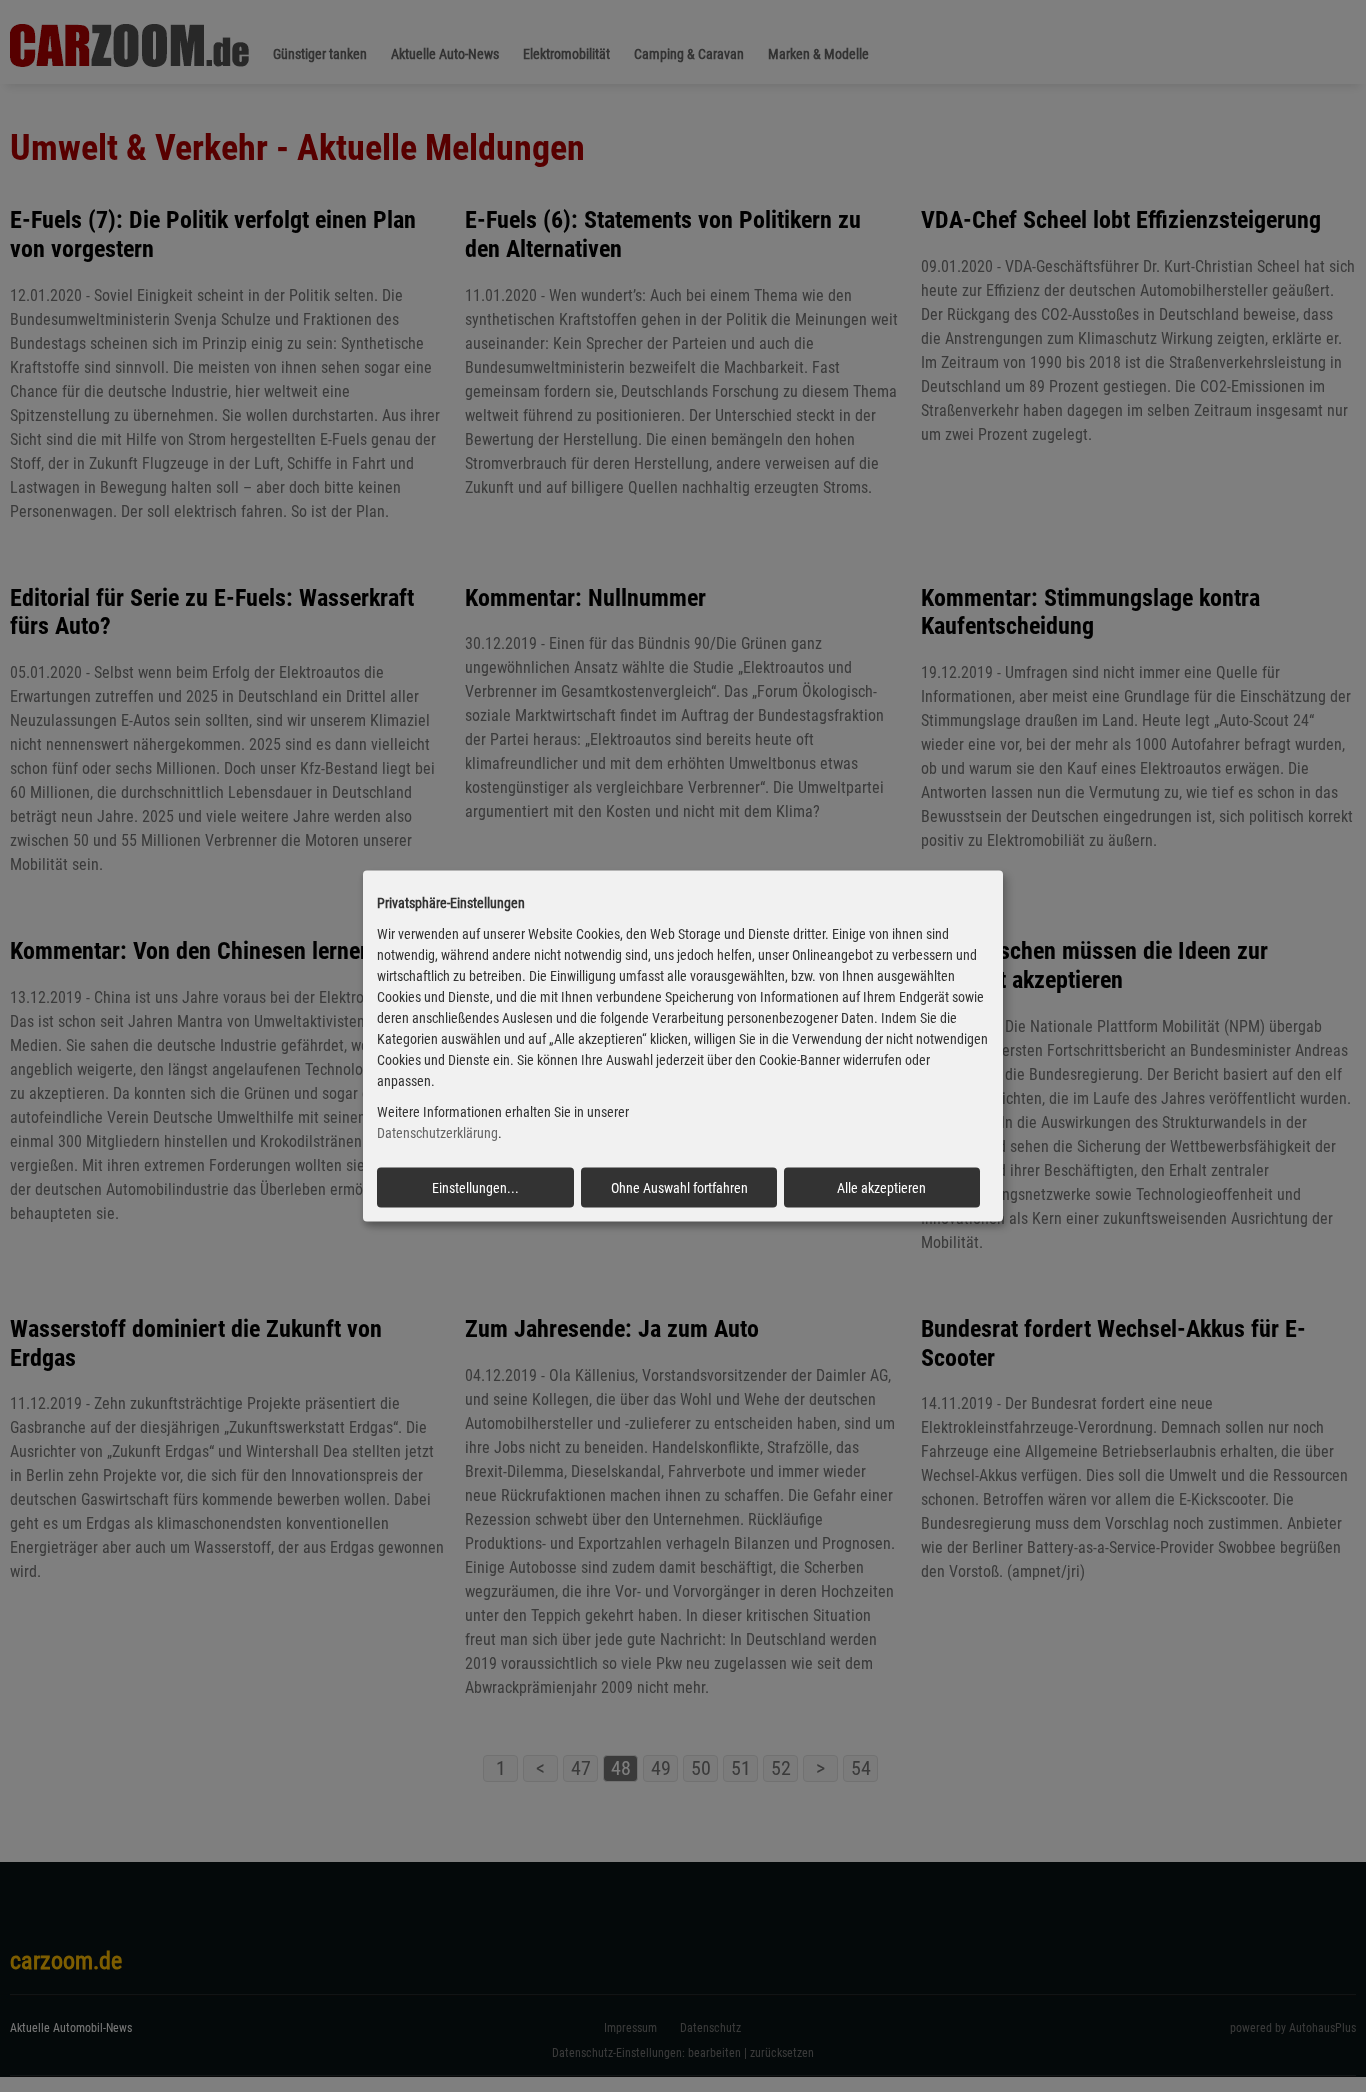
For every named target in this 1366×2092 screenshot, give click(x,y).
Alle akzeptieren (881, 1187)
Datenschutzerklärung (437, 1133)
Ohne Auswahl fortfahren (679, 1187)
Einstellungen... (475, 1187)
